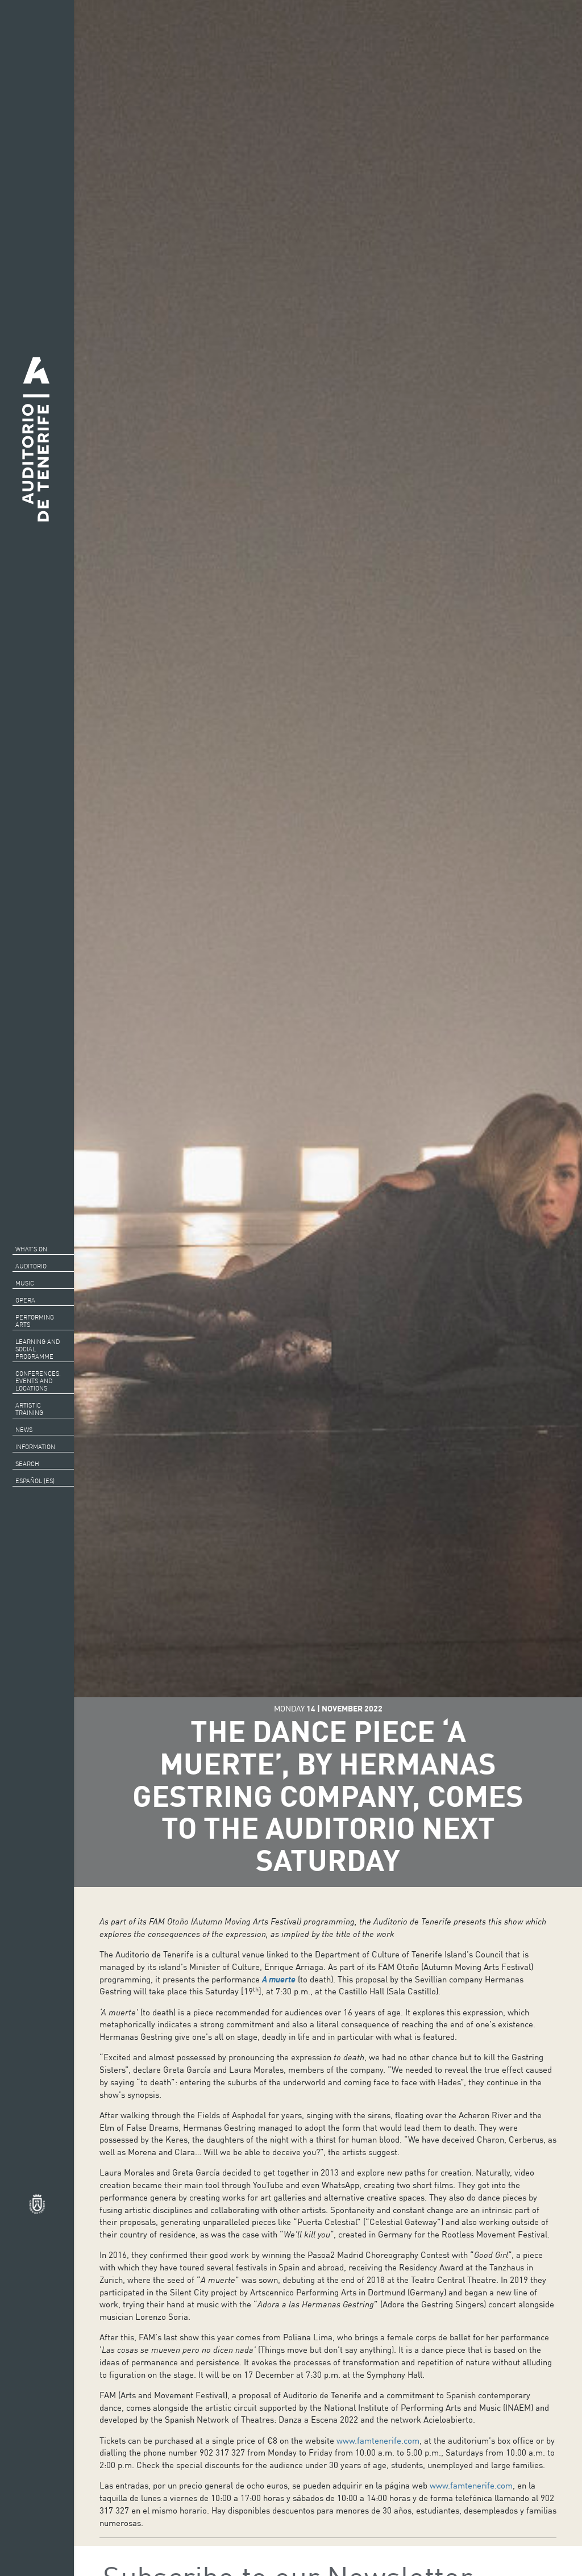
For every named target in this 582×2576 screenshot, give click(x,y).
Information (35, 1447)
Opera (25, 1300)
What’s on (31, 1249)
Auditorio (31, 1266)
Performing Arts (35, 1321)
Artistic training (29, 1409)
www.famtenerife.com (378, 2440)
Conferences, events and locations (38, 1381)
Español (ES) (35, 1481)
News (24, 1430)
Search (27, 1464)
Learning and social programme (38, 1349)
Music (25, 1283)
